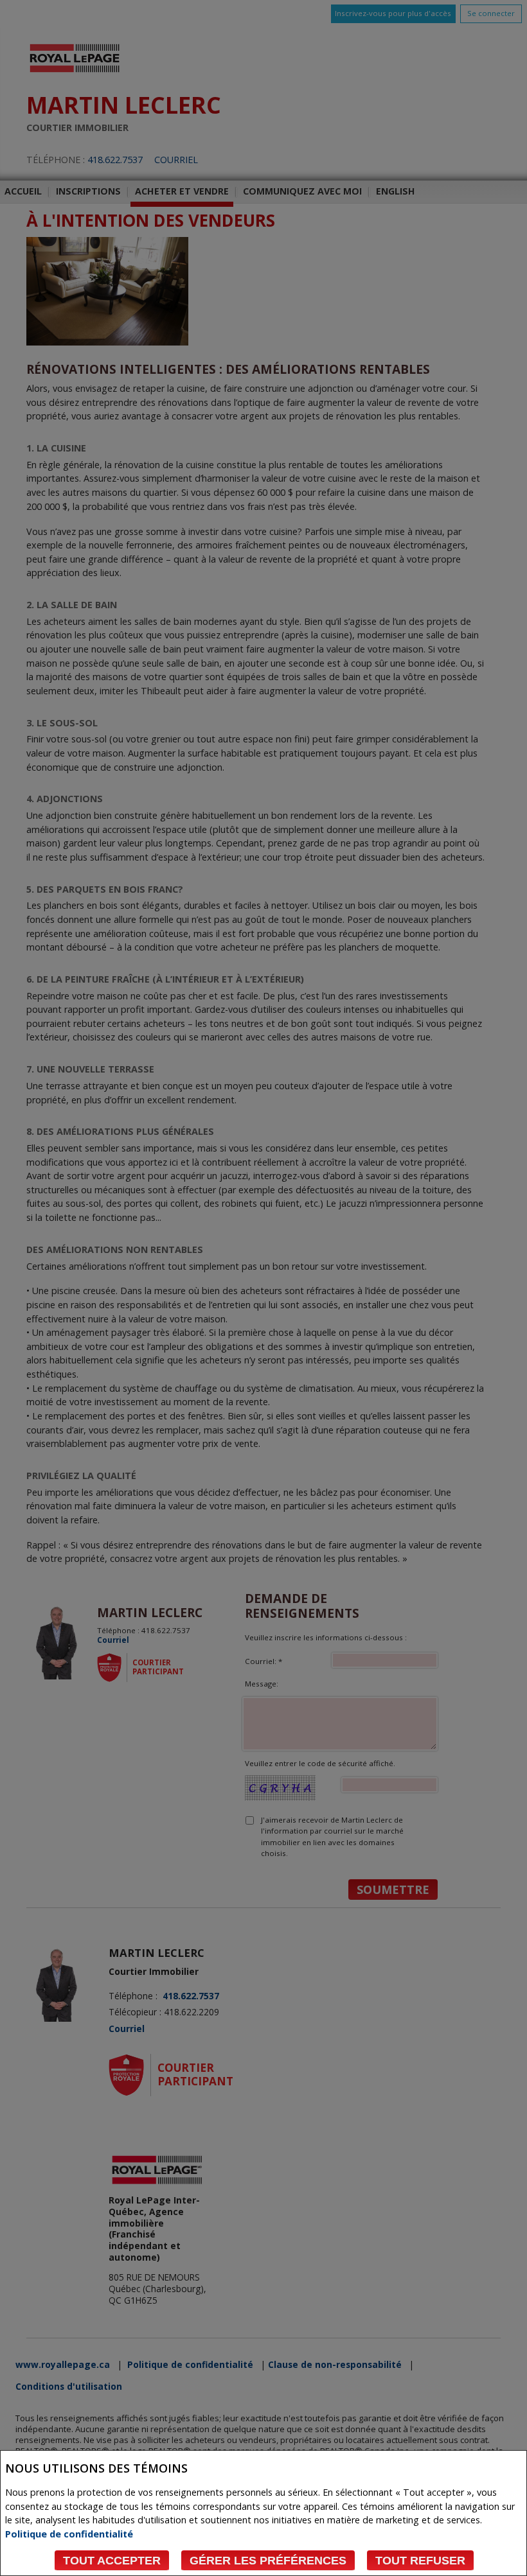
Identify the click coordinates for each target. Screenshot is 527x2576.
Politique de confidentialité (69, 2534)
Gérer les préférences (268, 2561)
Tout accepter (112, 2561)
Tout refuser (420, 2561)
